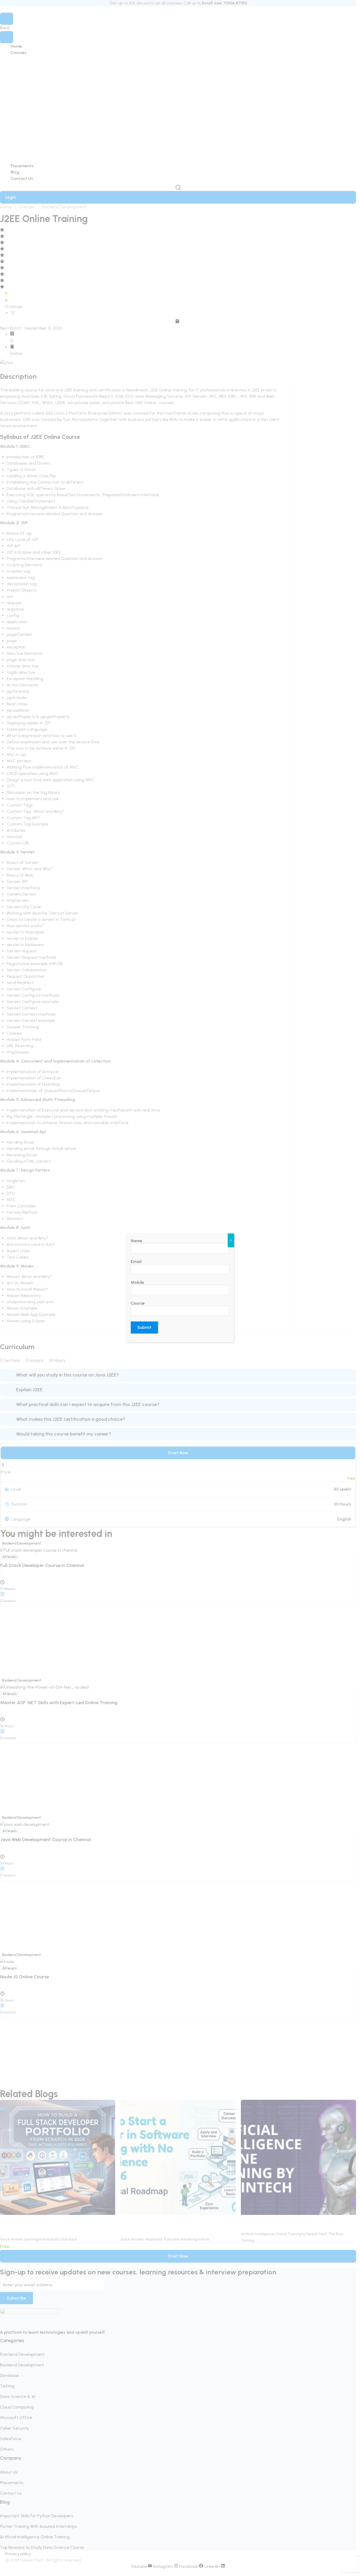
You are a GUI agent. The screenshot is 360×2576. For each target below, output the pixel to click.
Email (136, 1262)
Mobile (137, 1282)
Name (137, 1241)
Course (138, 1303)
